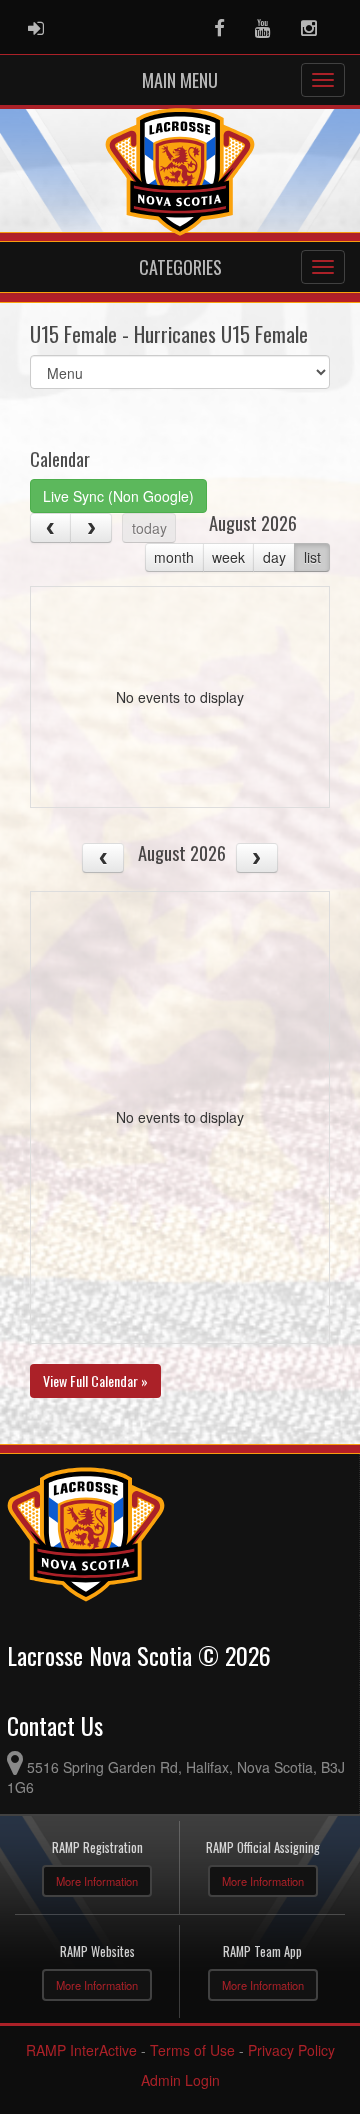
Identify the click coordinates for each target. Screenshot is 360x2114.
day (274, 557)
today (149, 528)
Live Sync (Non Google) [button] (118, 496)
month (174, 557)
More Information (97, 1881)
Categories (180, 267)
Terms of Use (192, 2050)
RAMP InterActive (81, 2050)
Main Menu (180, 80)
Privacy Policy (291, 2050)
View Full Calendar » (95, 1380)
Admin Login (180, 2080)
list (312, 557)
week (228, 557)
